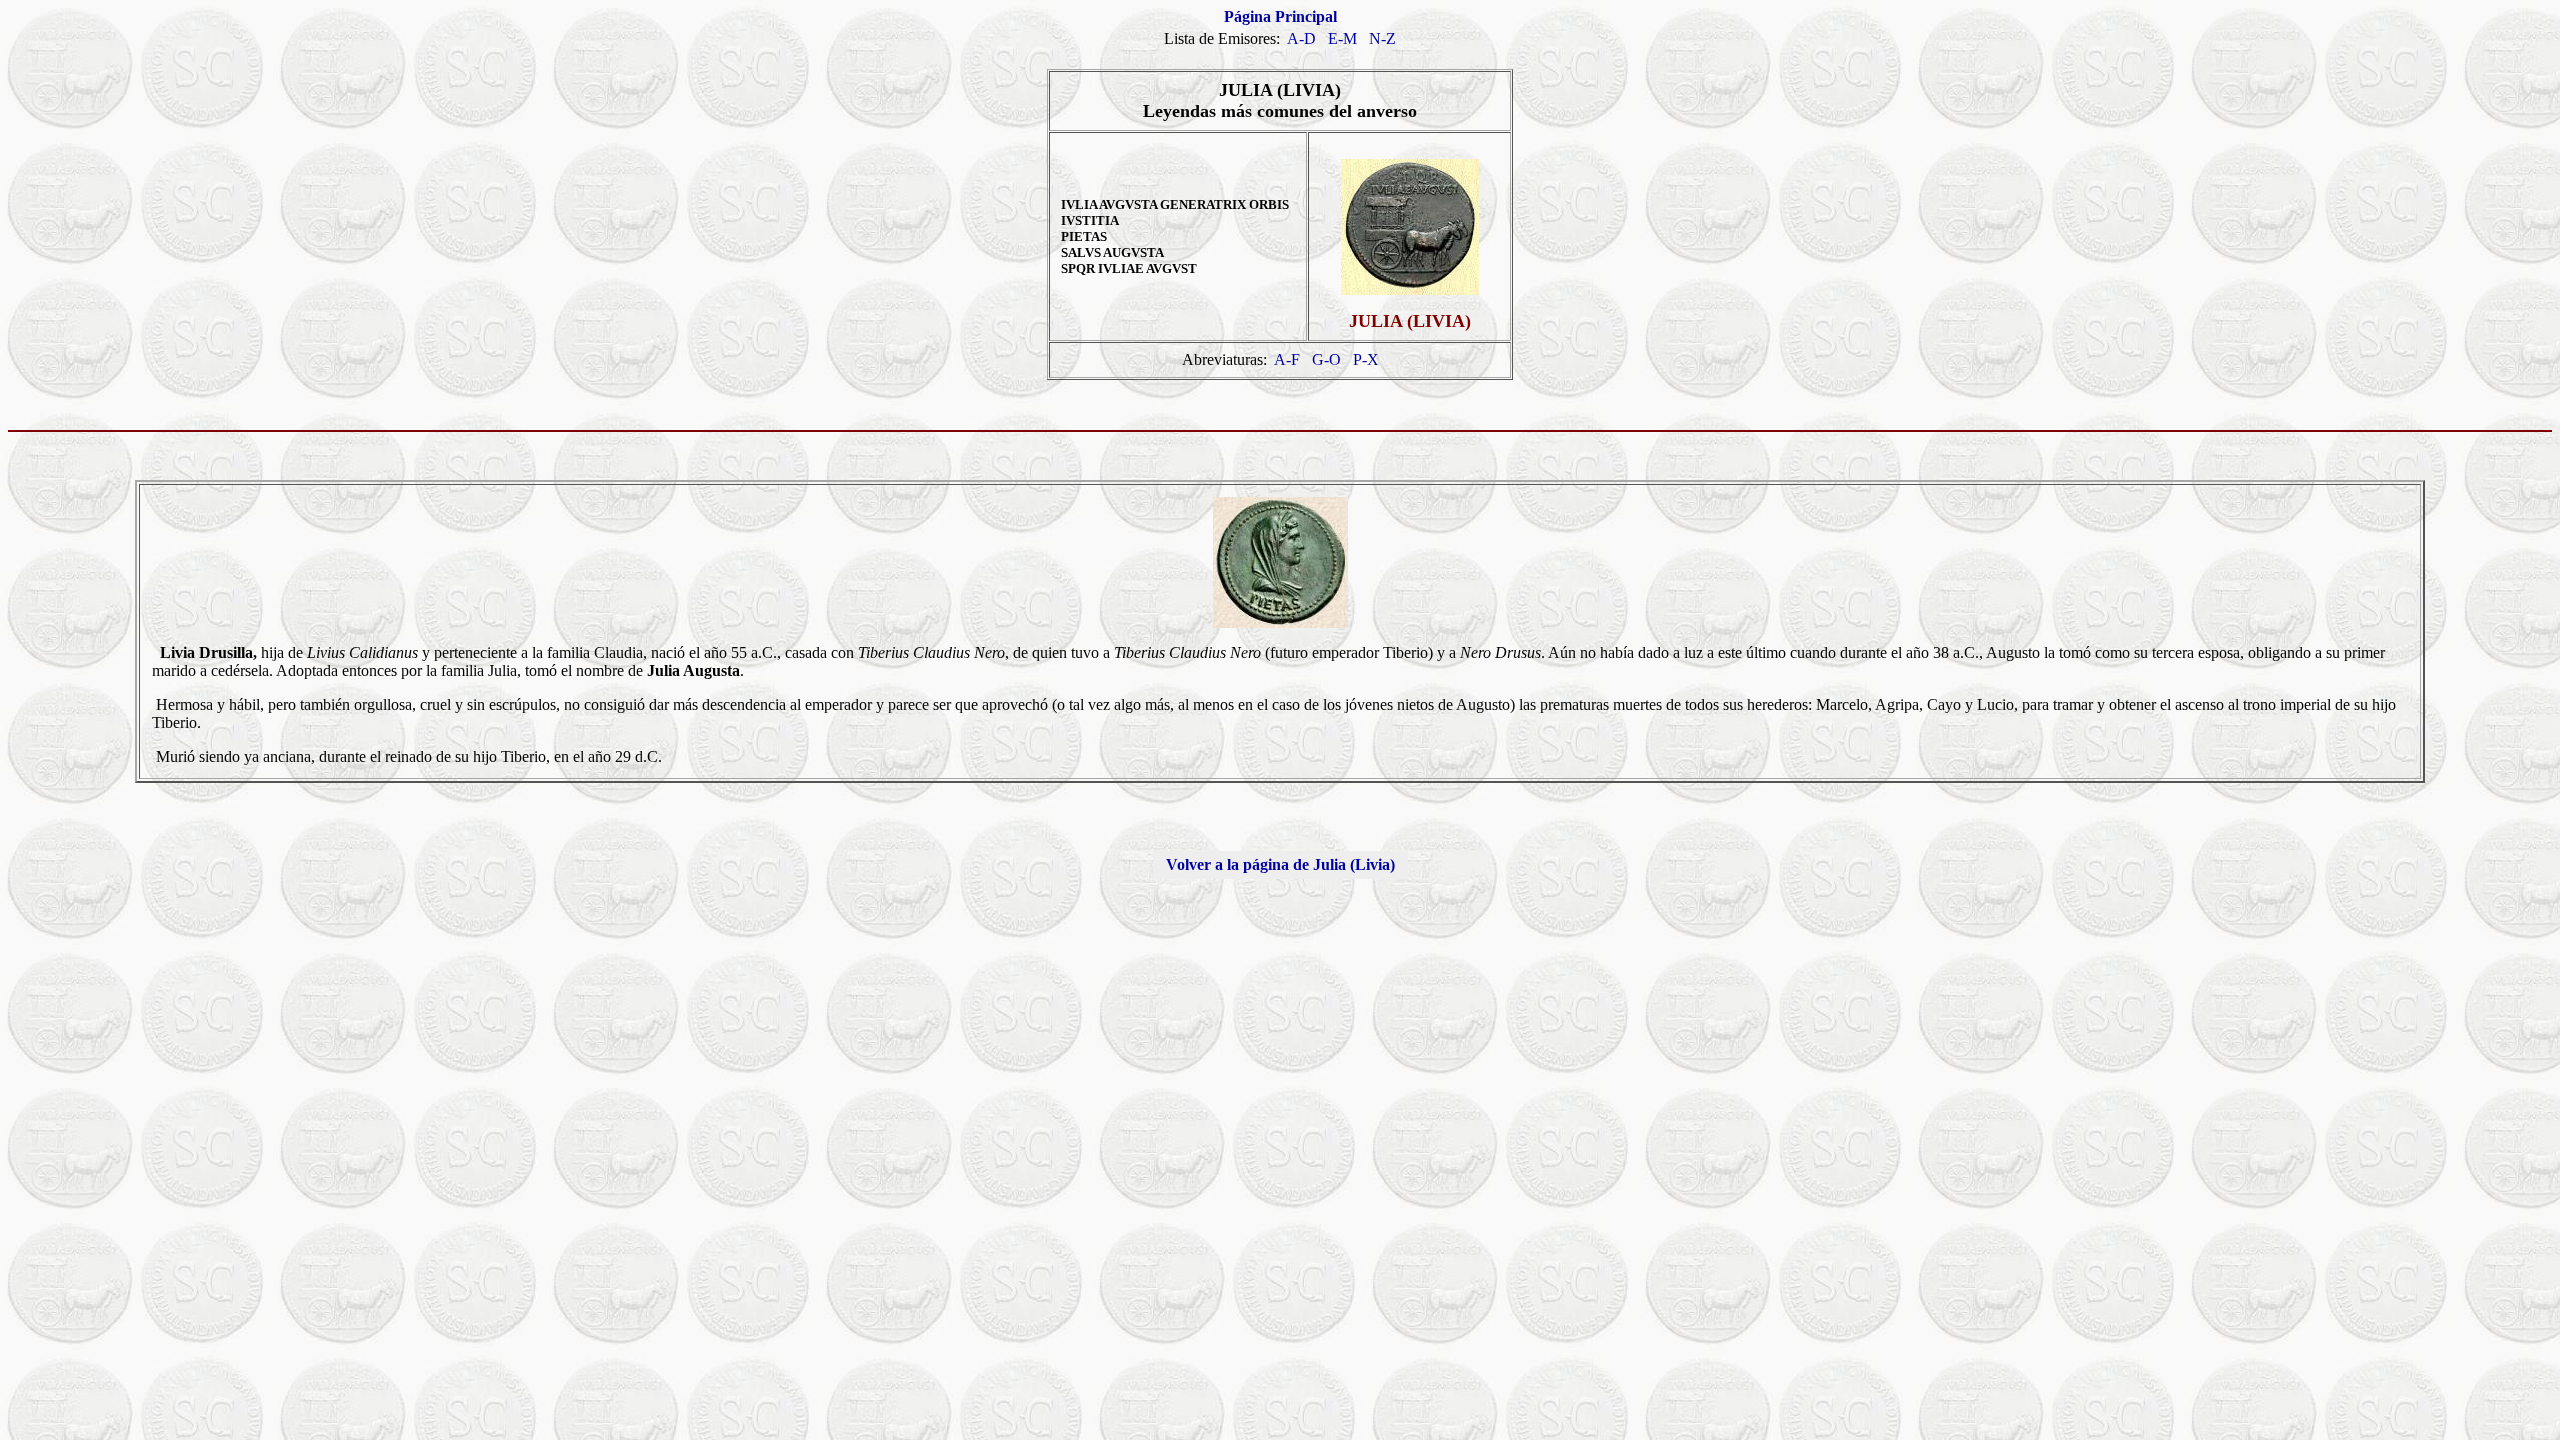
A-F (1287, 359)
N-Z (1382, 38)
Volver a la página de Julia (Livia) (1280, 864)
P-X (1366, 359)
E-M (1342, 38)
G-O (1326, 359)
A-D (1301, 38)
